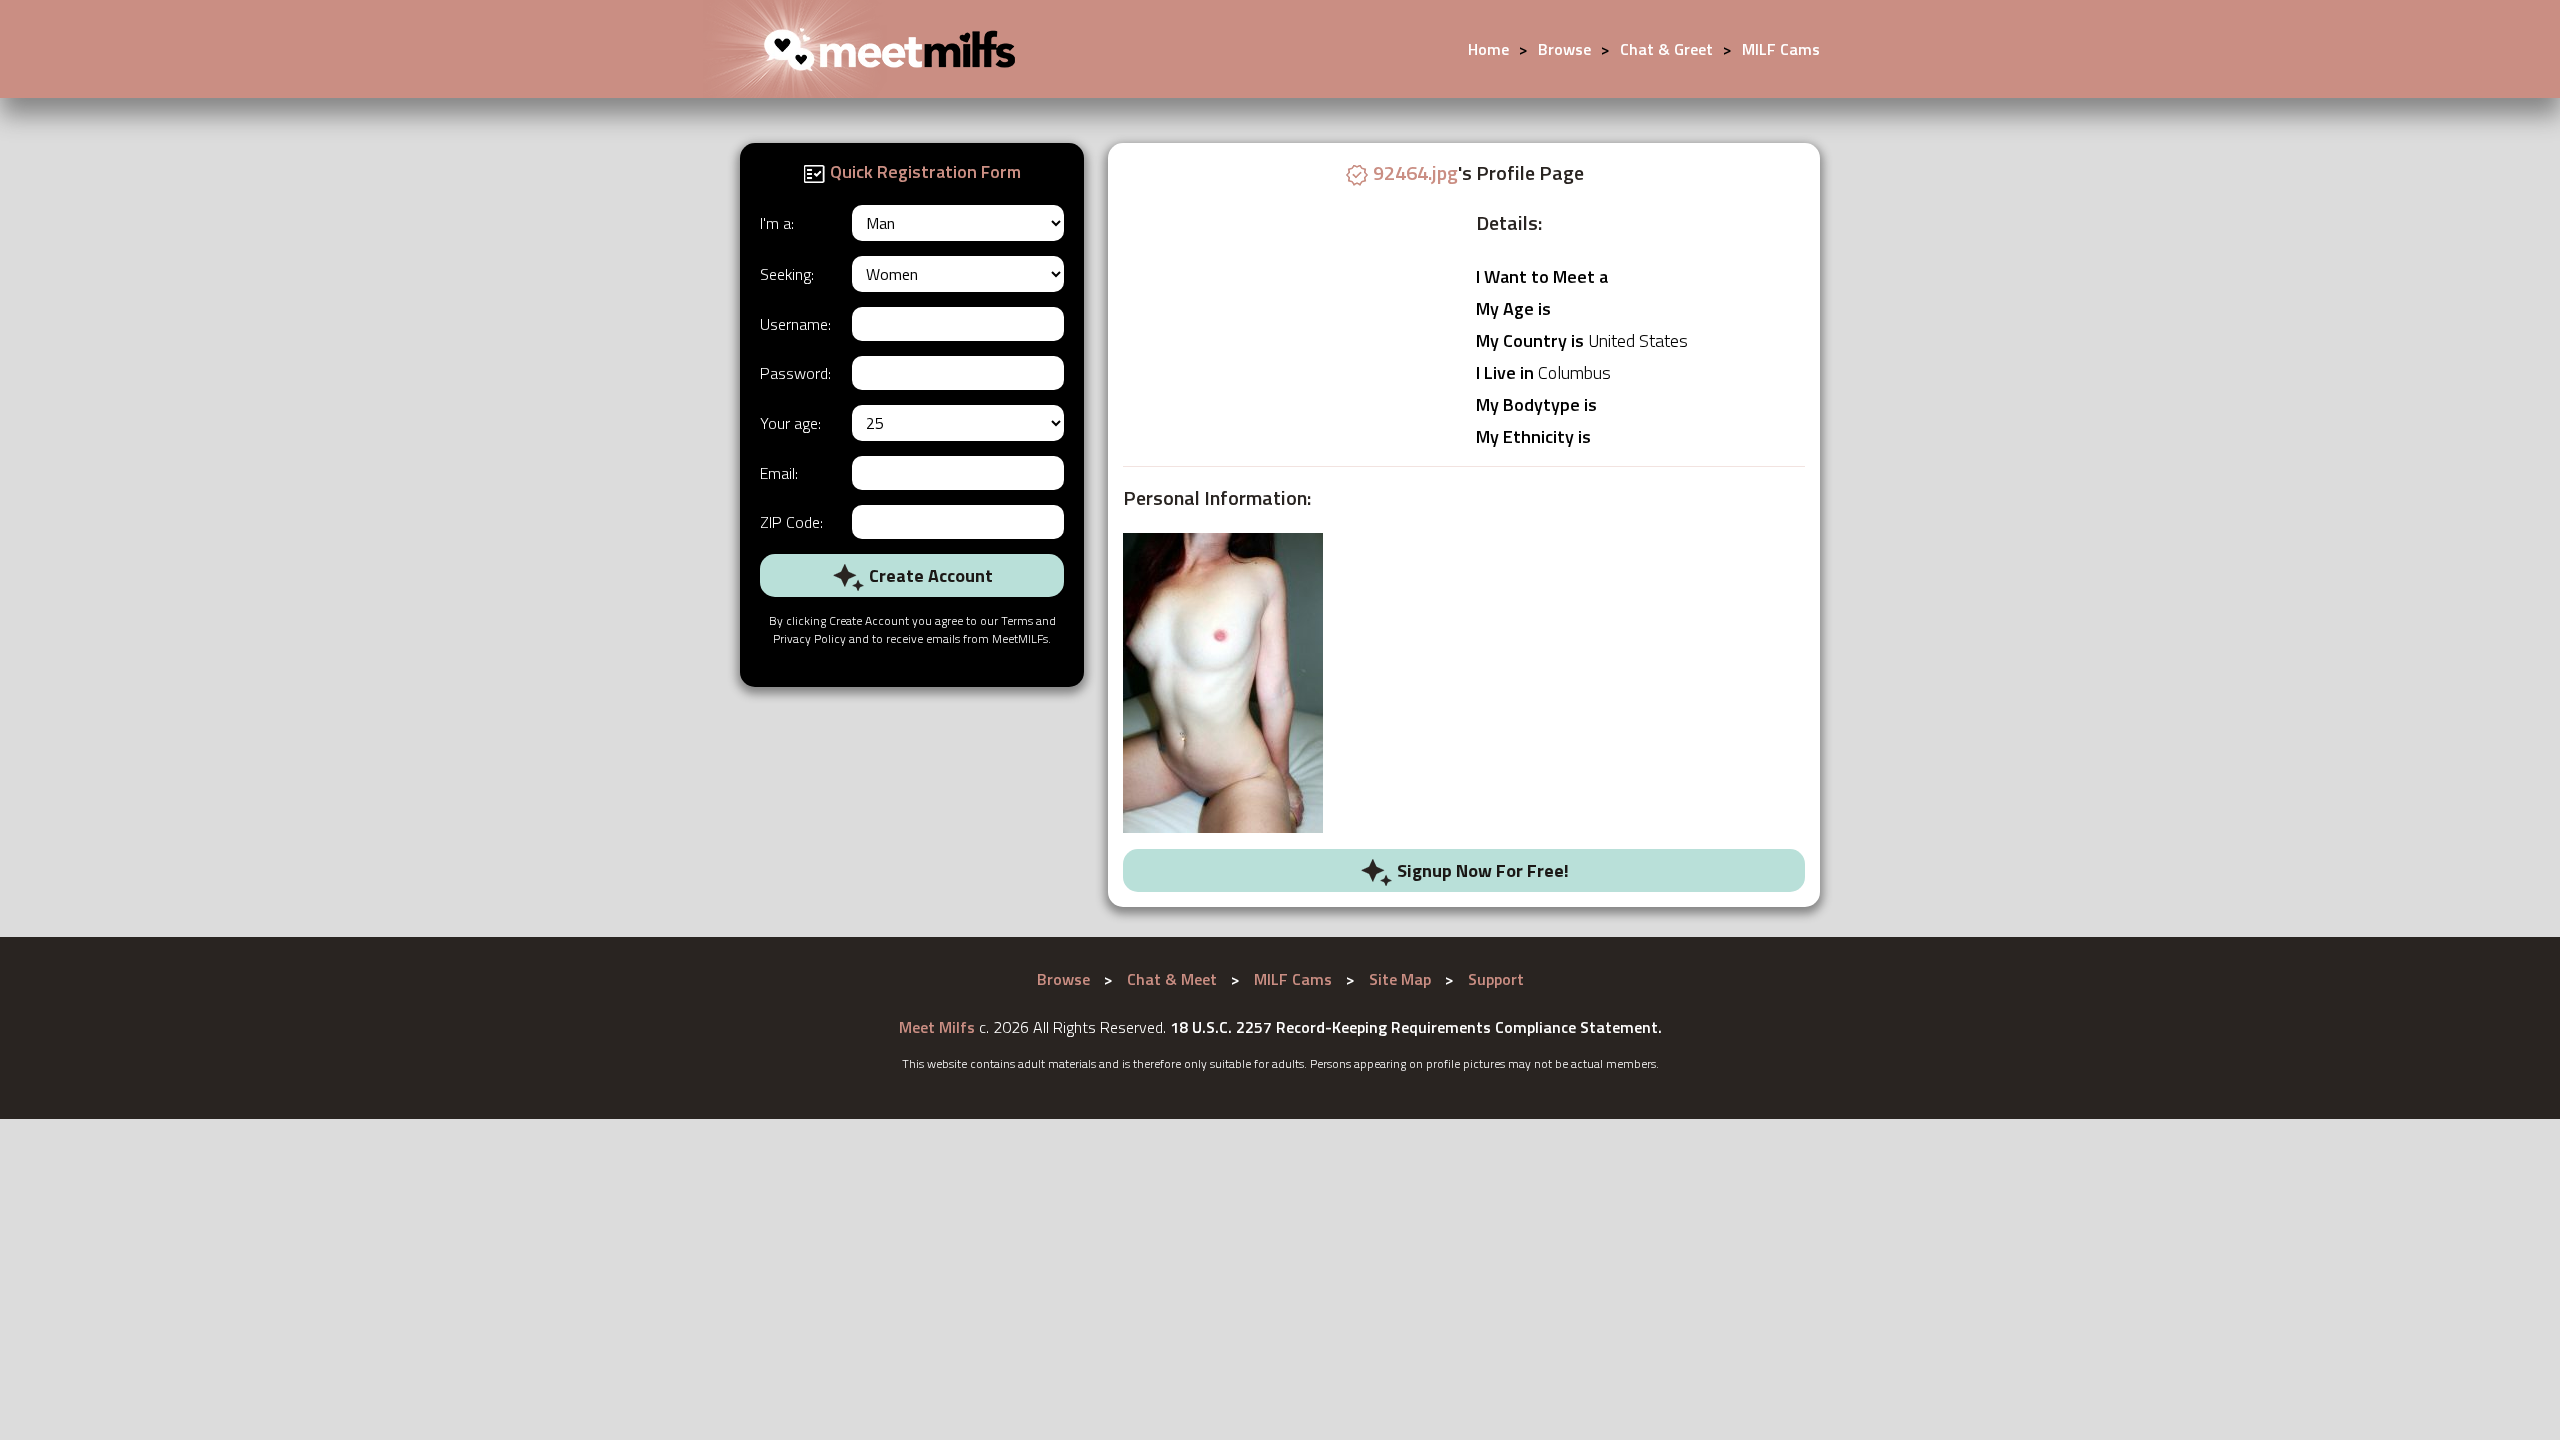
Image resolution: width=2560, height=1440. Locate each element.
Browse (1564, 49)
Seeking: (787, 274)
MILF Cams (1781, 49)
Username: (795, 324)
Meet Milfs (937, 1027)
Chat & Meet (1172, 979)
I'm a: (777, 223)
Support (1496, 979)
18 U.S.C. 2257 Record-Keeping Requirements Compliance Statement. (1416, 1027)
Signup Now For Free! (1481, 870)
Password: (795, 373)
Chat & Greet (1666, 49)
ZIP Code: (791, 522)
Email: (779, 473)
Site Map (1400, 979)
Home (1488, 49)
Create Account (929, 575)
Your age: (790, 423)
